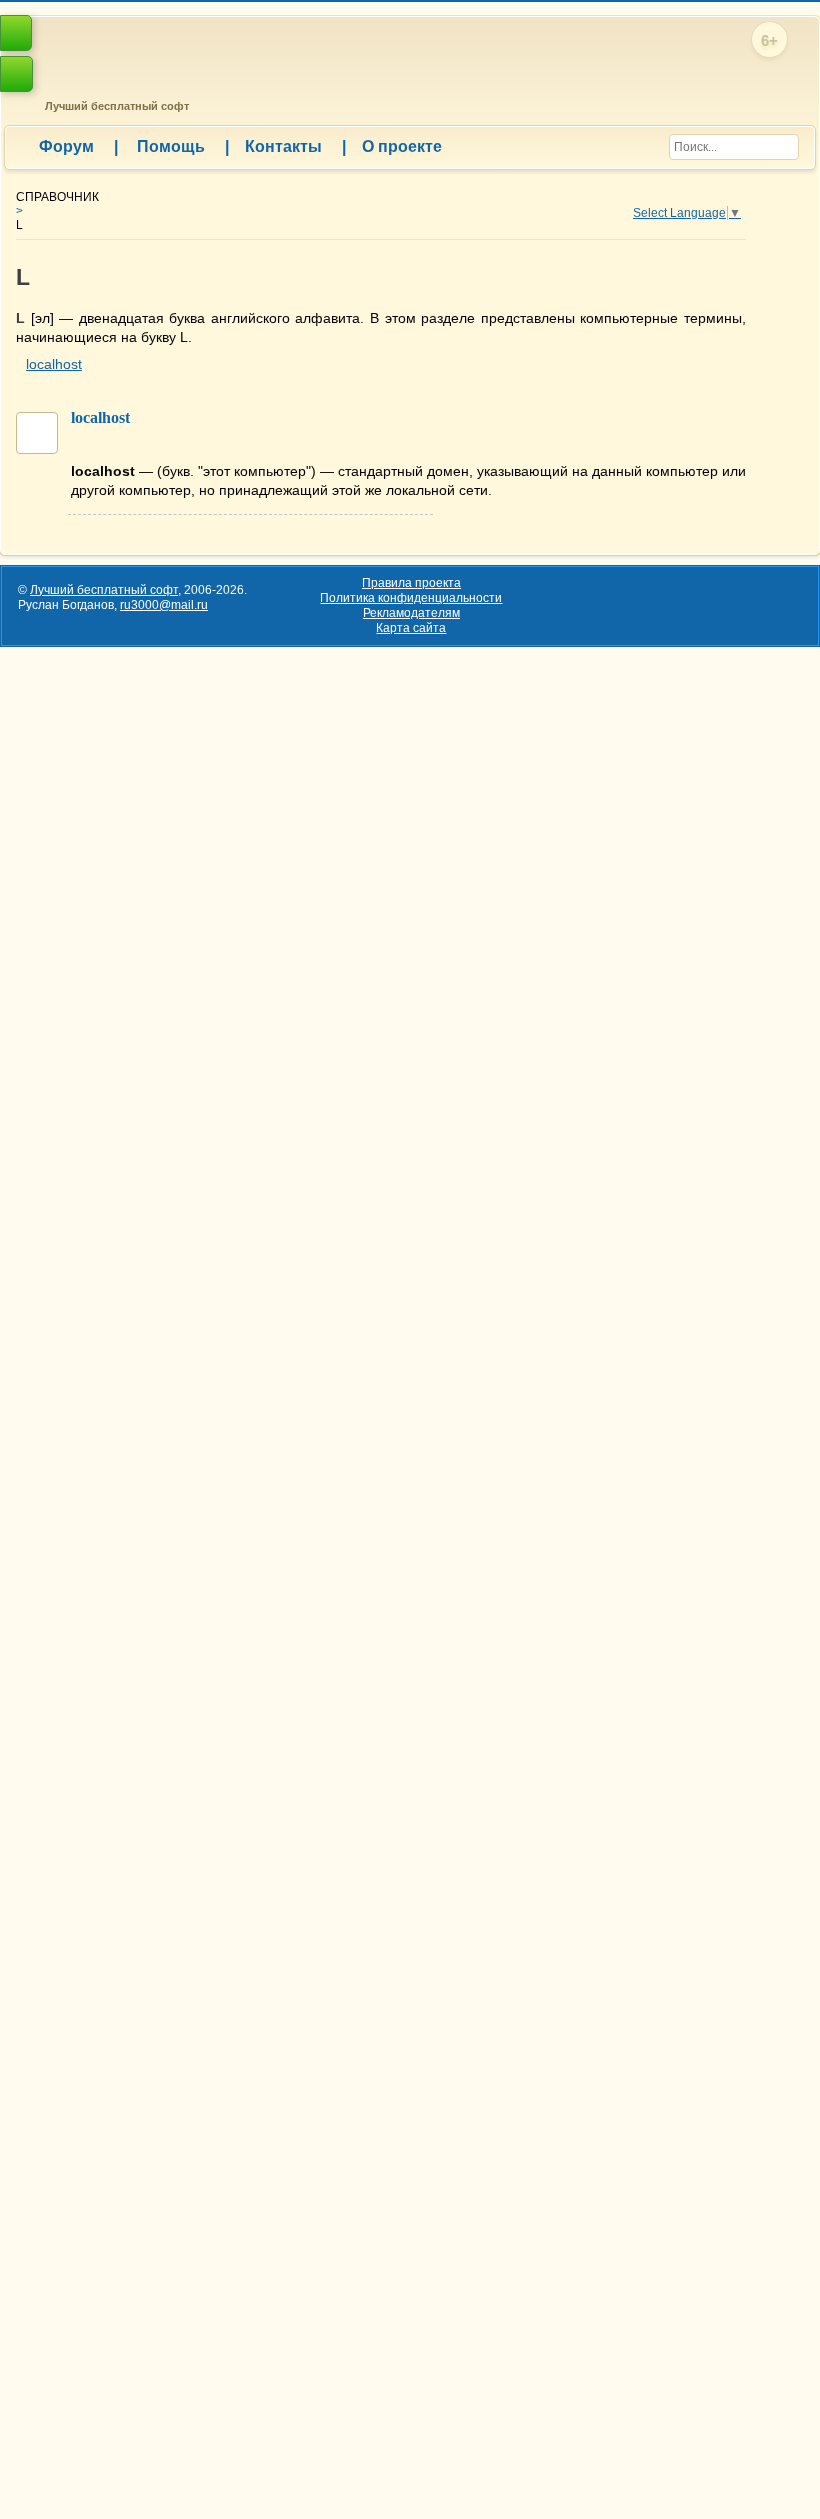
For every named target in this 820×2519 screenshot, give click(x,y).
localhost (54, 364)
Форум (78, 146)
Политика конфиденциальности (411, 598)
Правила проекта (411, 583)
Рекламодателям (411, 613)
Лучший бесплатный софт (114, 106)
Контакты (295, 146)
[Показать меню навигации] (16, 74)
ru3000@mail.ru (164, 605)
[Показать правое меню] (16, 33)
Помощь (183, 146)
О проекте (402, 146)
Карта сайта (411, 628)
